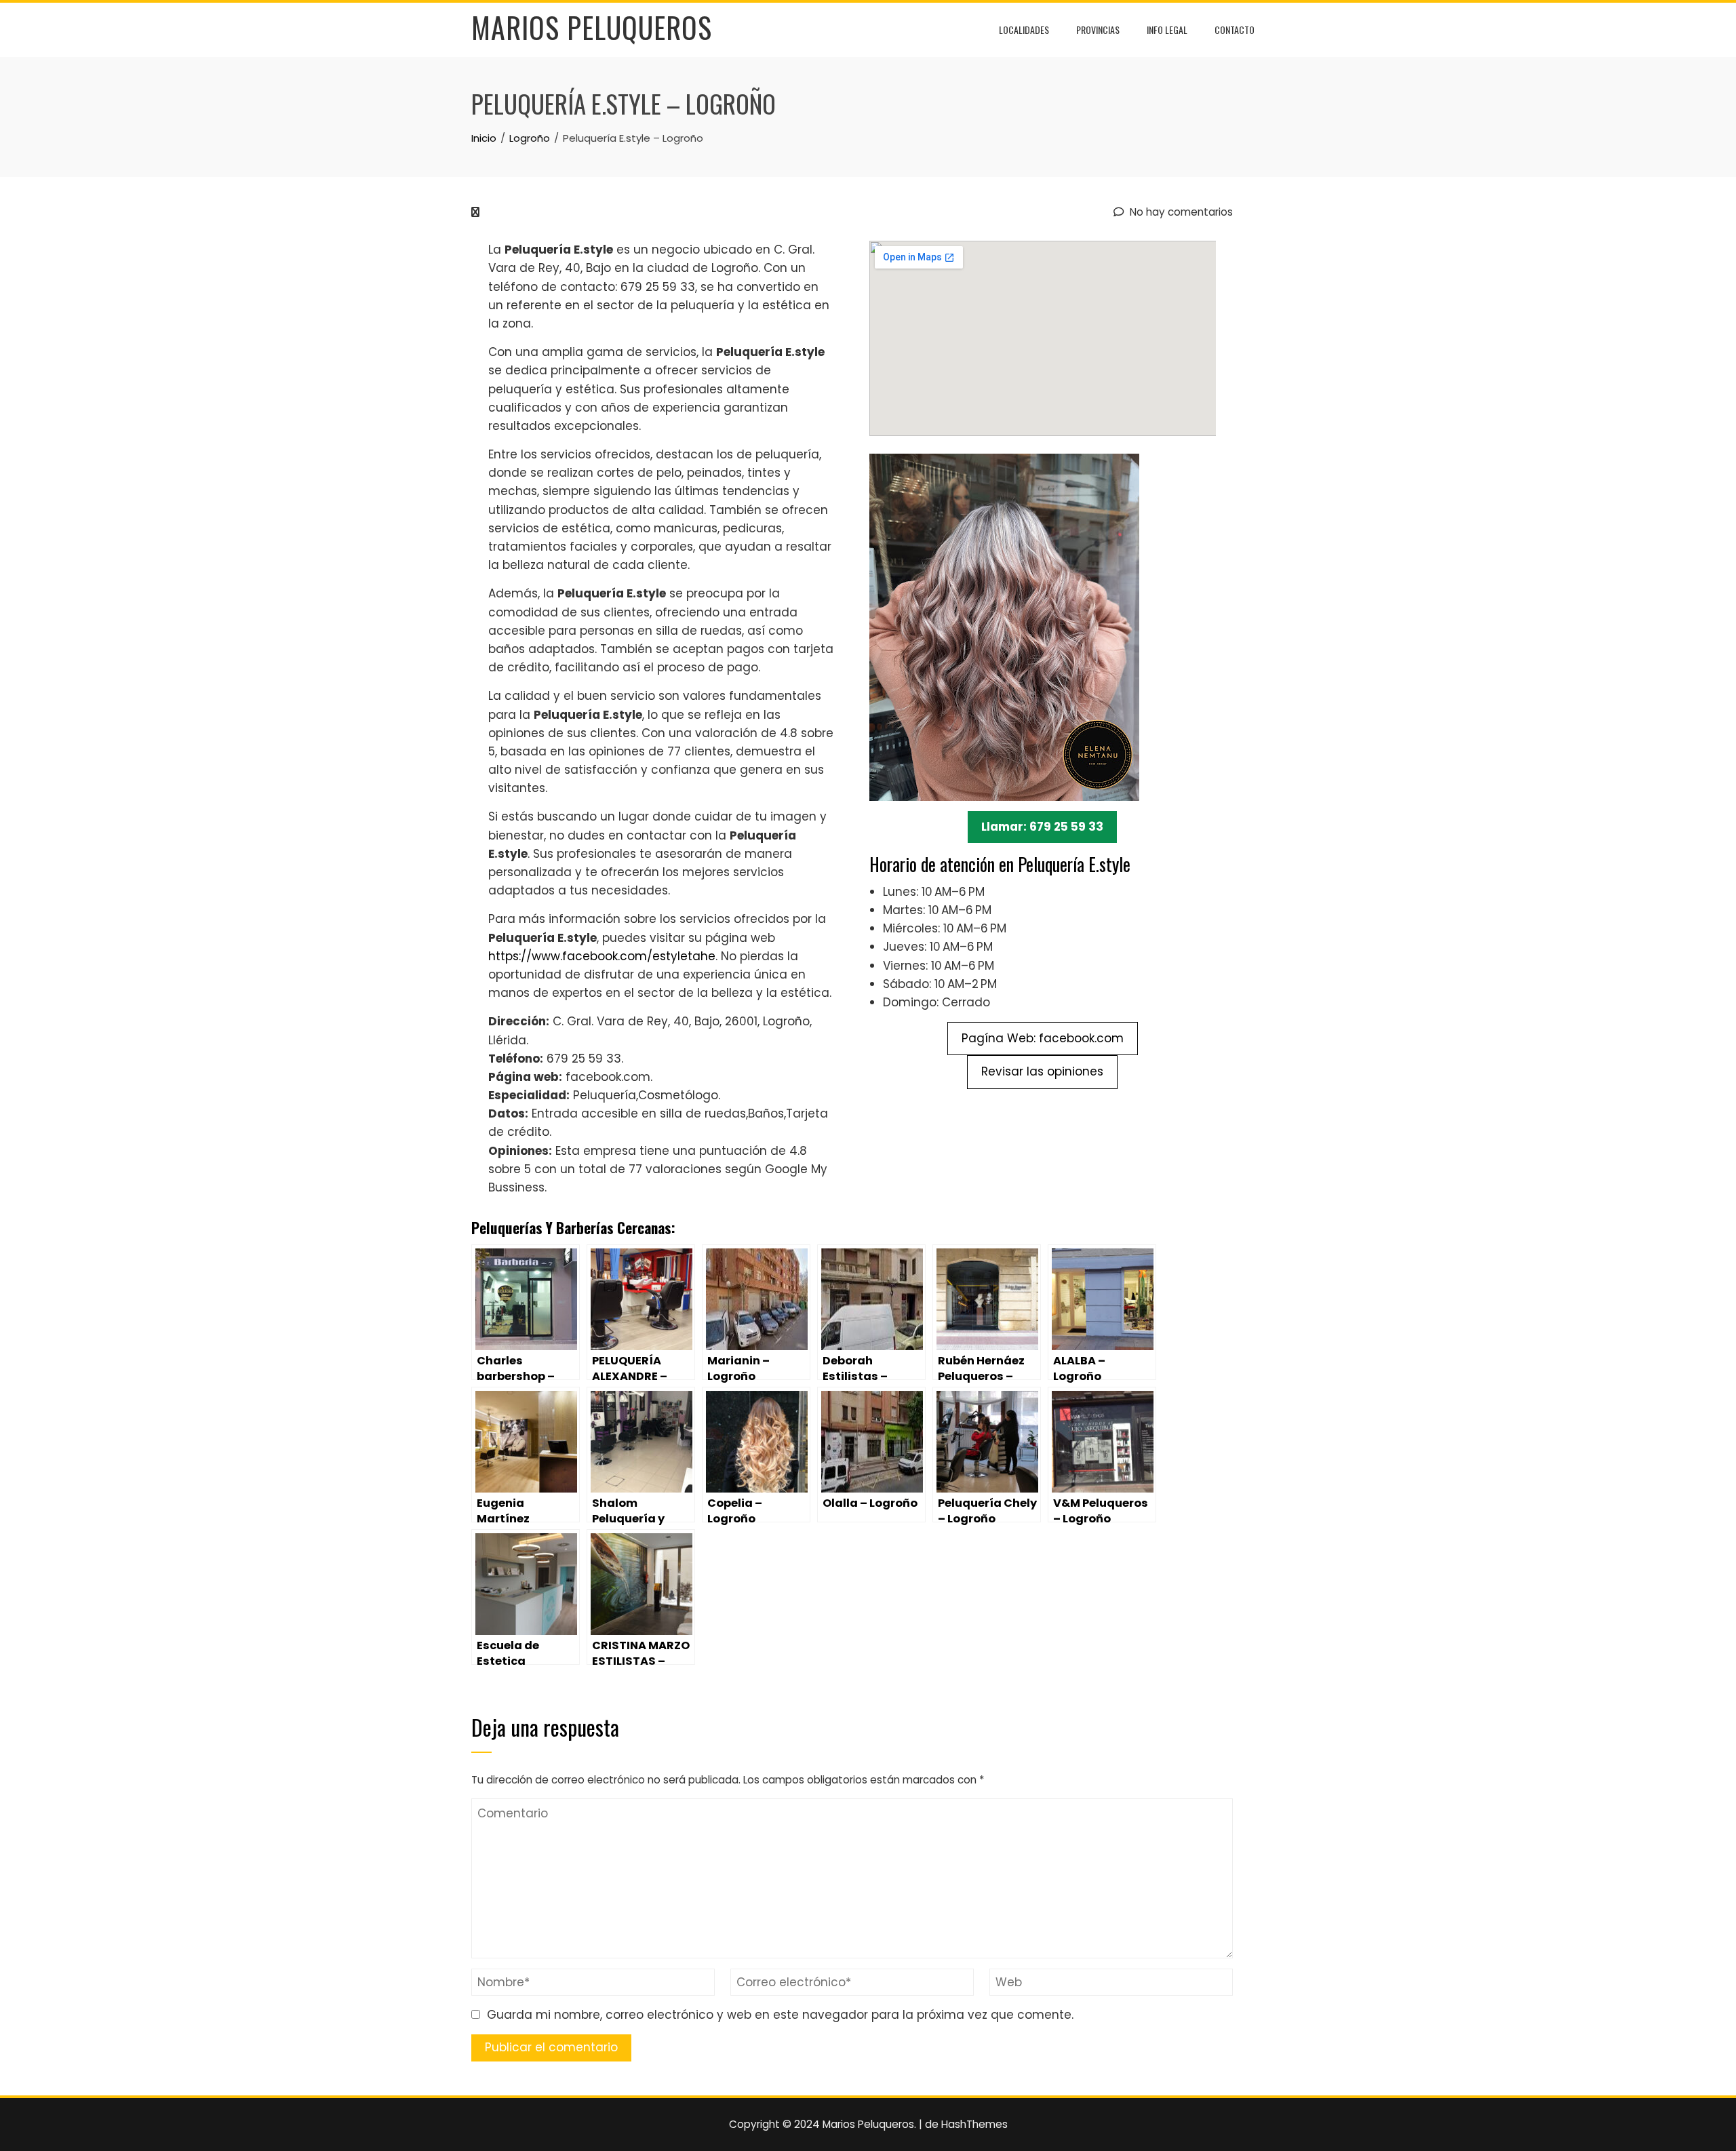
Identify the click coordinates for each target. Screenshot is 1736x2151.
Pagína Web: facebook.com (1043, 1038)
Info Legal (1167, 29)
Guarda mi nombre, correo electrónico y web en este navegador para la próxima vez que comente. (780, 2015)
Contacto (1235, 29)
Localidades (1024, 29)
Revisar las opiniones (1042, 1071)
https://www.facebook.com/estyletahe (602, 956)
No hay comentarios (1180, 212)
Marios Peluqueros (592, 27)
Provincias (1098, 29)
